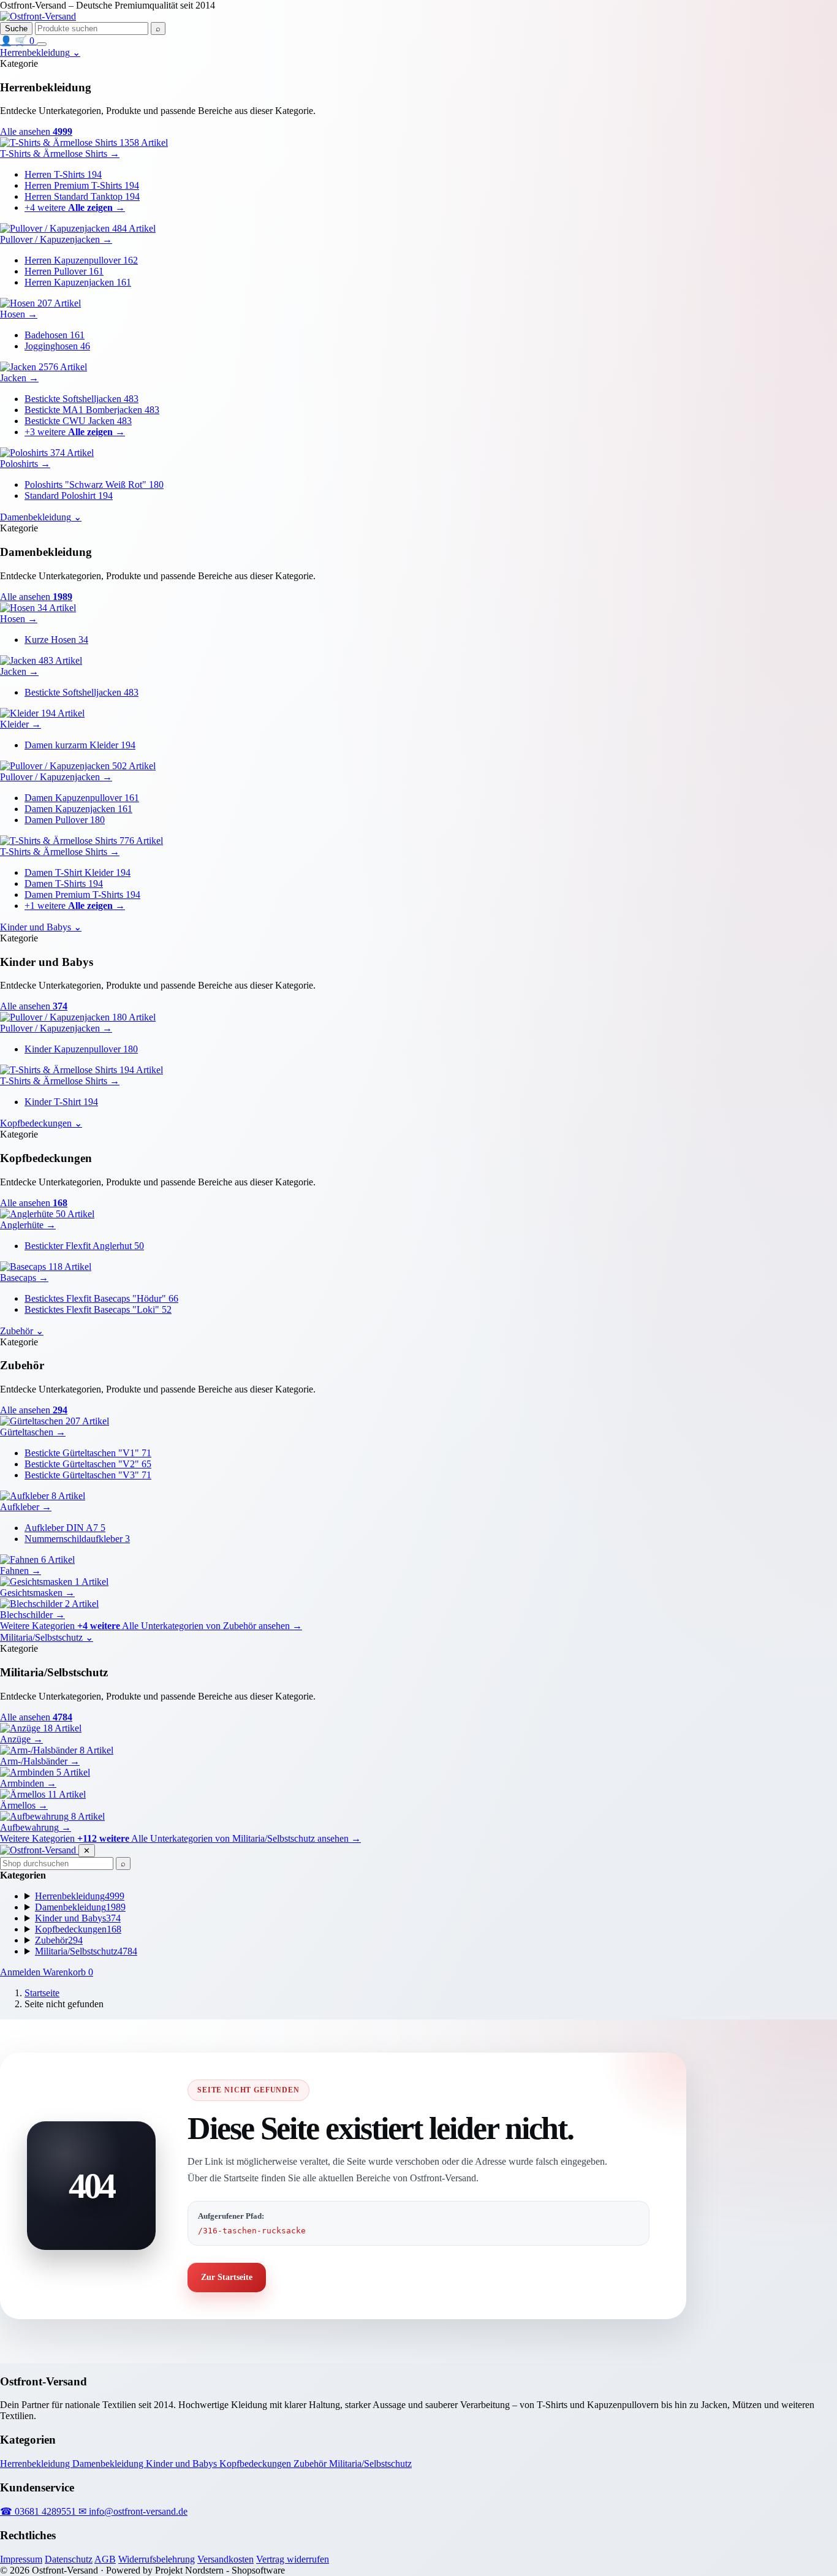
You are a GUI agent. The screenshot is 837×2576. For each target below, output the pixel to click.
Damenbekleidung (109, 2464)
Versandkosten (225, 2559)
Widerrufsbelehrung (157, 2559)
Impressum (21, 2559)
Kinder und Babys (183, 2464)
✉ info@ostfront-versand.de (133, 2511)
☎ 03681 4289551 (39, 2511)
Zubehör (311, 2464)
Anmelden (21, 1972)
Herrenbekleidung (36, 2464)
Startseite (42, 1993)
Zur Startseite (227, 2277)
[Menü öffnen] (42, 44)
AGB (105, 2559)
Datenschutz (69, 2559)
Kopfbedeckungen (256, 2464)
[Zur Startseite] (38, 16)
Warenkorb (68, 1972)
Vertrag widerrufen (293, 2559)
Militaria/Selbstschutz (370, 2464)
